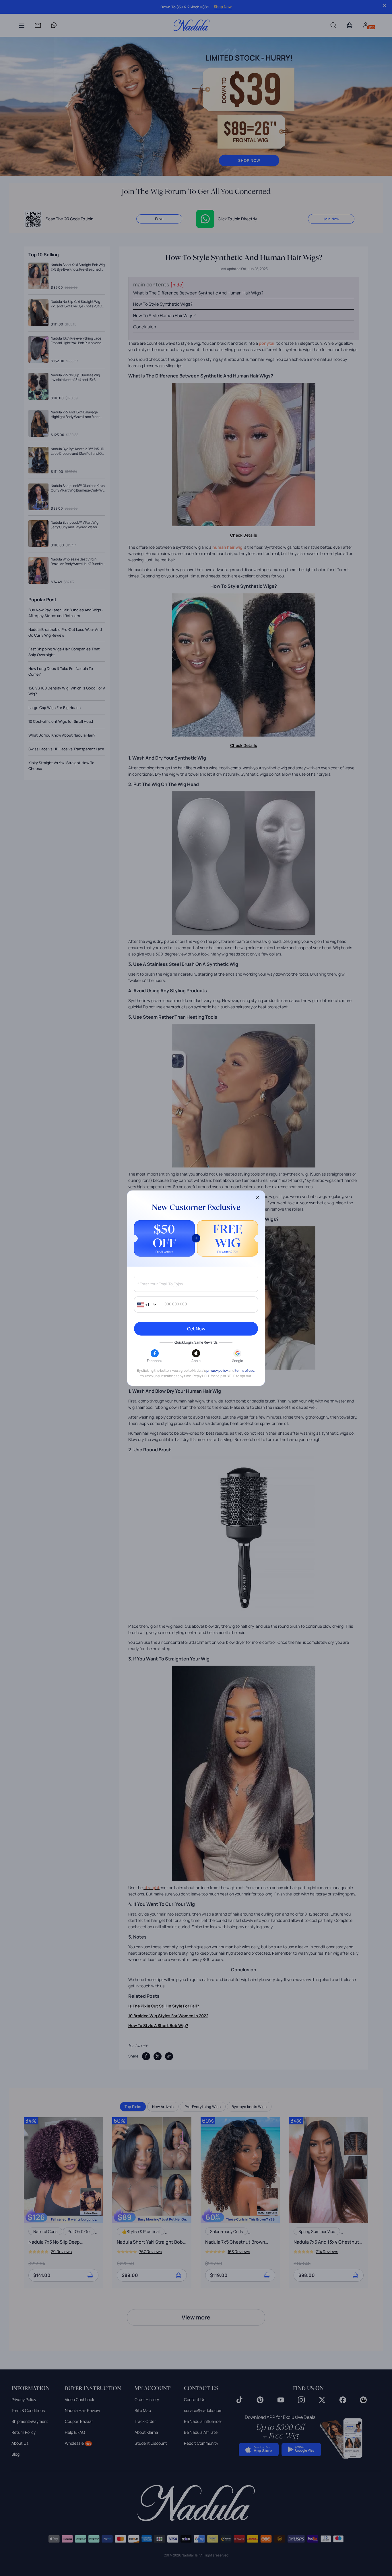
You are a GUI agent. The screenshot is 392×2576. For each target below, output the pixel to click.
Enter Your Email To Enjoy (160, 1284)
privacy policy (217, 1370)
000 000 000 (176, 1304)
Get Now (196, 1329)
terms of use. (245, 1370)
